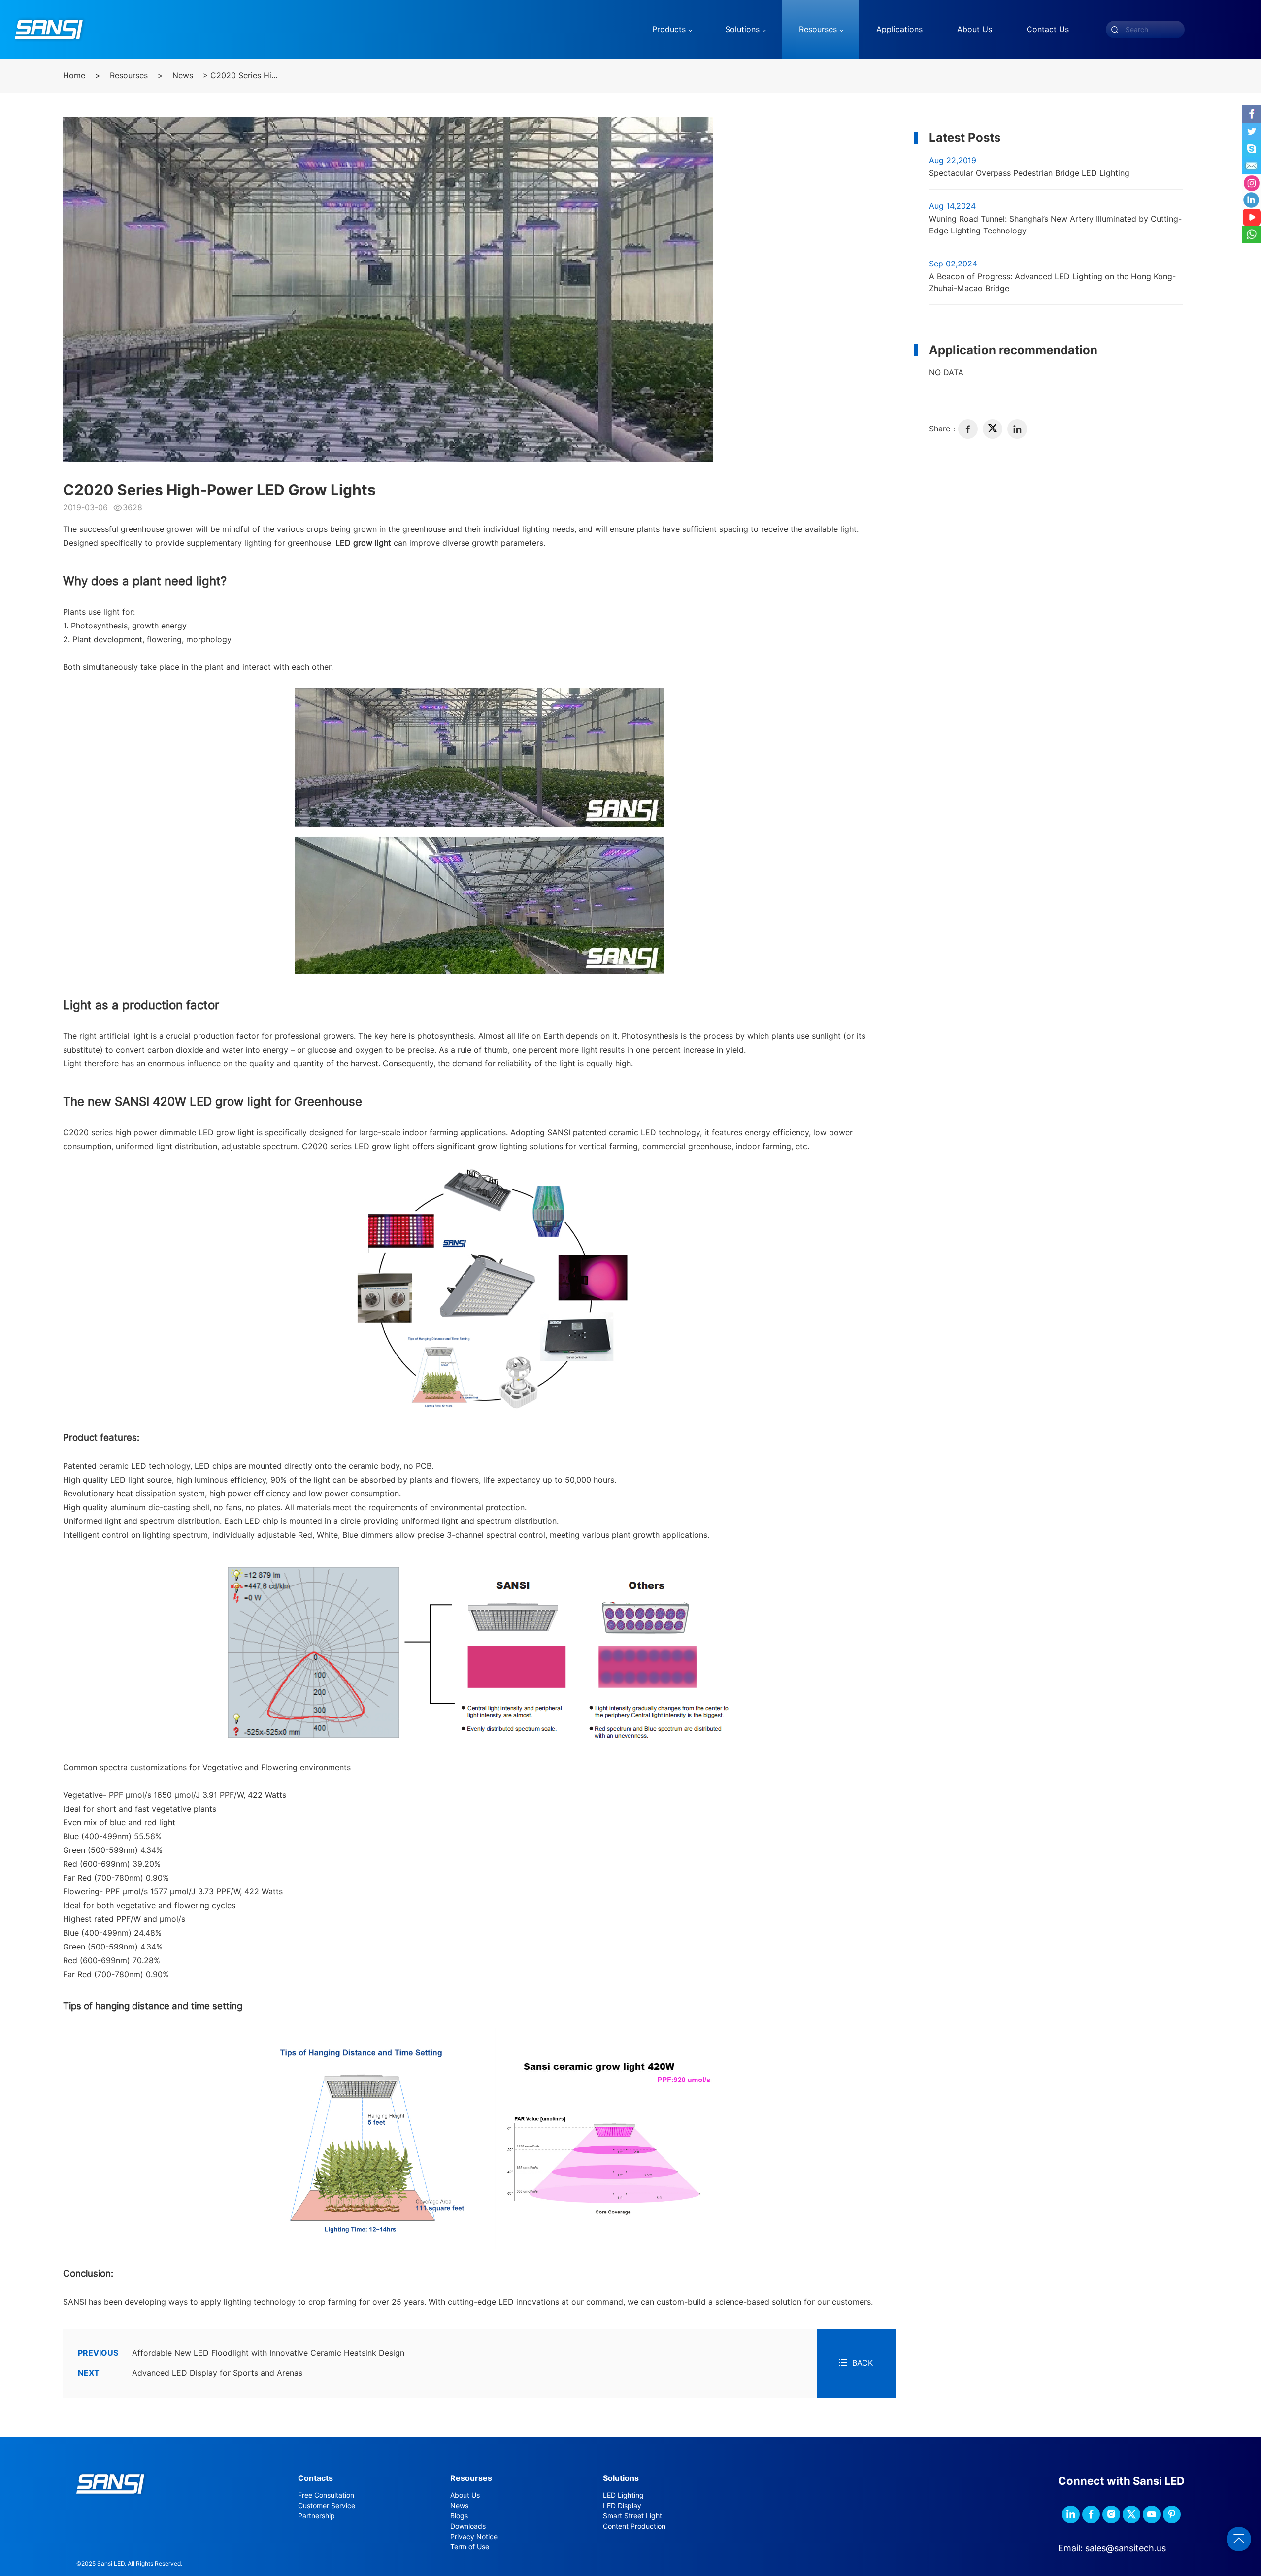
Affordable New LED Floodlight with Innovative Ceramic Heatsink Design (241, 2353)
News (183, 76)
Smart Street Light (632, 2516)
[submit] (1115, 30)
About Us (465, 2495)
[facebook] (968, 429)
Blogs (459, 2516)
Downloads (468, 2526)
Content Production (634, 2526)
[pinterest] (1172, 2514)
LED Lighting (623, 2495)
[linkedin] (1017, 429)
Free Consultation (326, 2495)
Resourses (129, 76)
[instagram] (1111, 2514)
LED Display (622, 2506)
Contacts (315, 2478)
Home (74, 76)
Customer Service (327, 2506)
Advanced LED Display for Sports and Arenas (190, 2373)
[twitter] (993, 429)
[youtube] (1152, 2514)
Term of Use (470, 2547)
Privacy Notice (474, 2537)
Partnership (316, 2516)
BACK (863, 2363)
